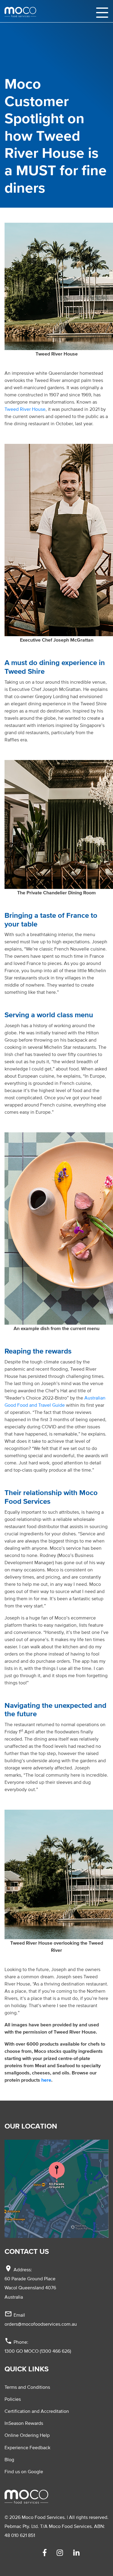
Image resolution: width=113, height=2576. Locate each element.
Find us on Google (24, 2471)
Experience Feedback (27, 2447)
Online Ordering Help (27, 2435)
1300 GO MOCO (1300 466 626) (38, 2351)
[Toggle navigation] (102, 12)
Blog (9, 2459)
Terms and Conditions (27, 2387)
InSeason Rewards (24, 2423)
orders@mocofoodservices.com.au (41, 2324)
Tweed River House (25, 409)
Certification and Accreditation (37, 2411)
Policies (13, 2399)
